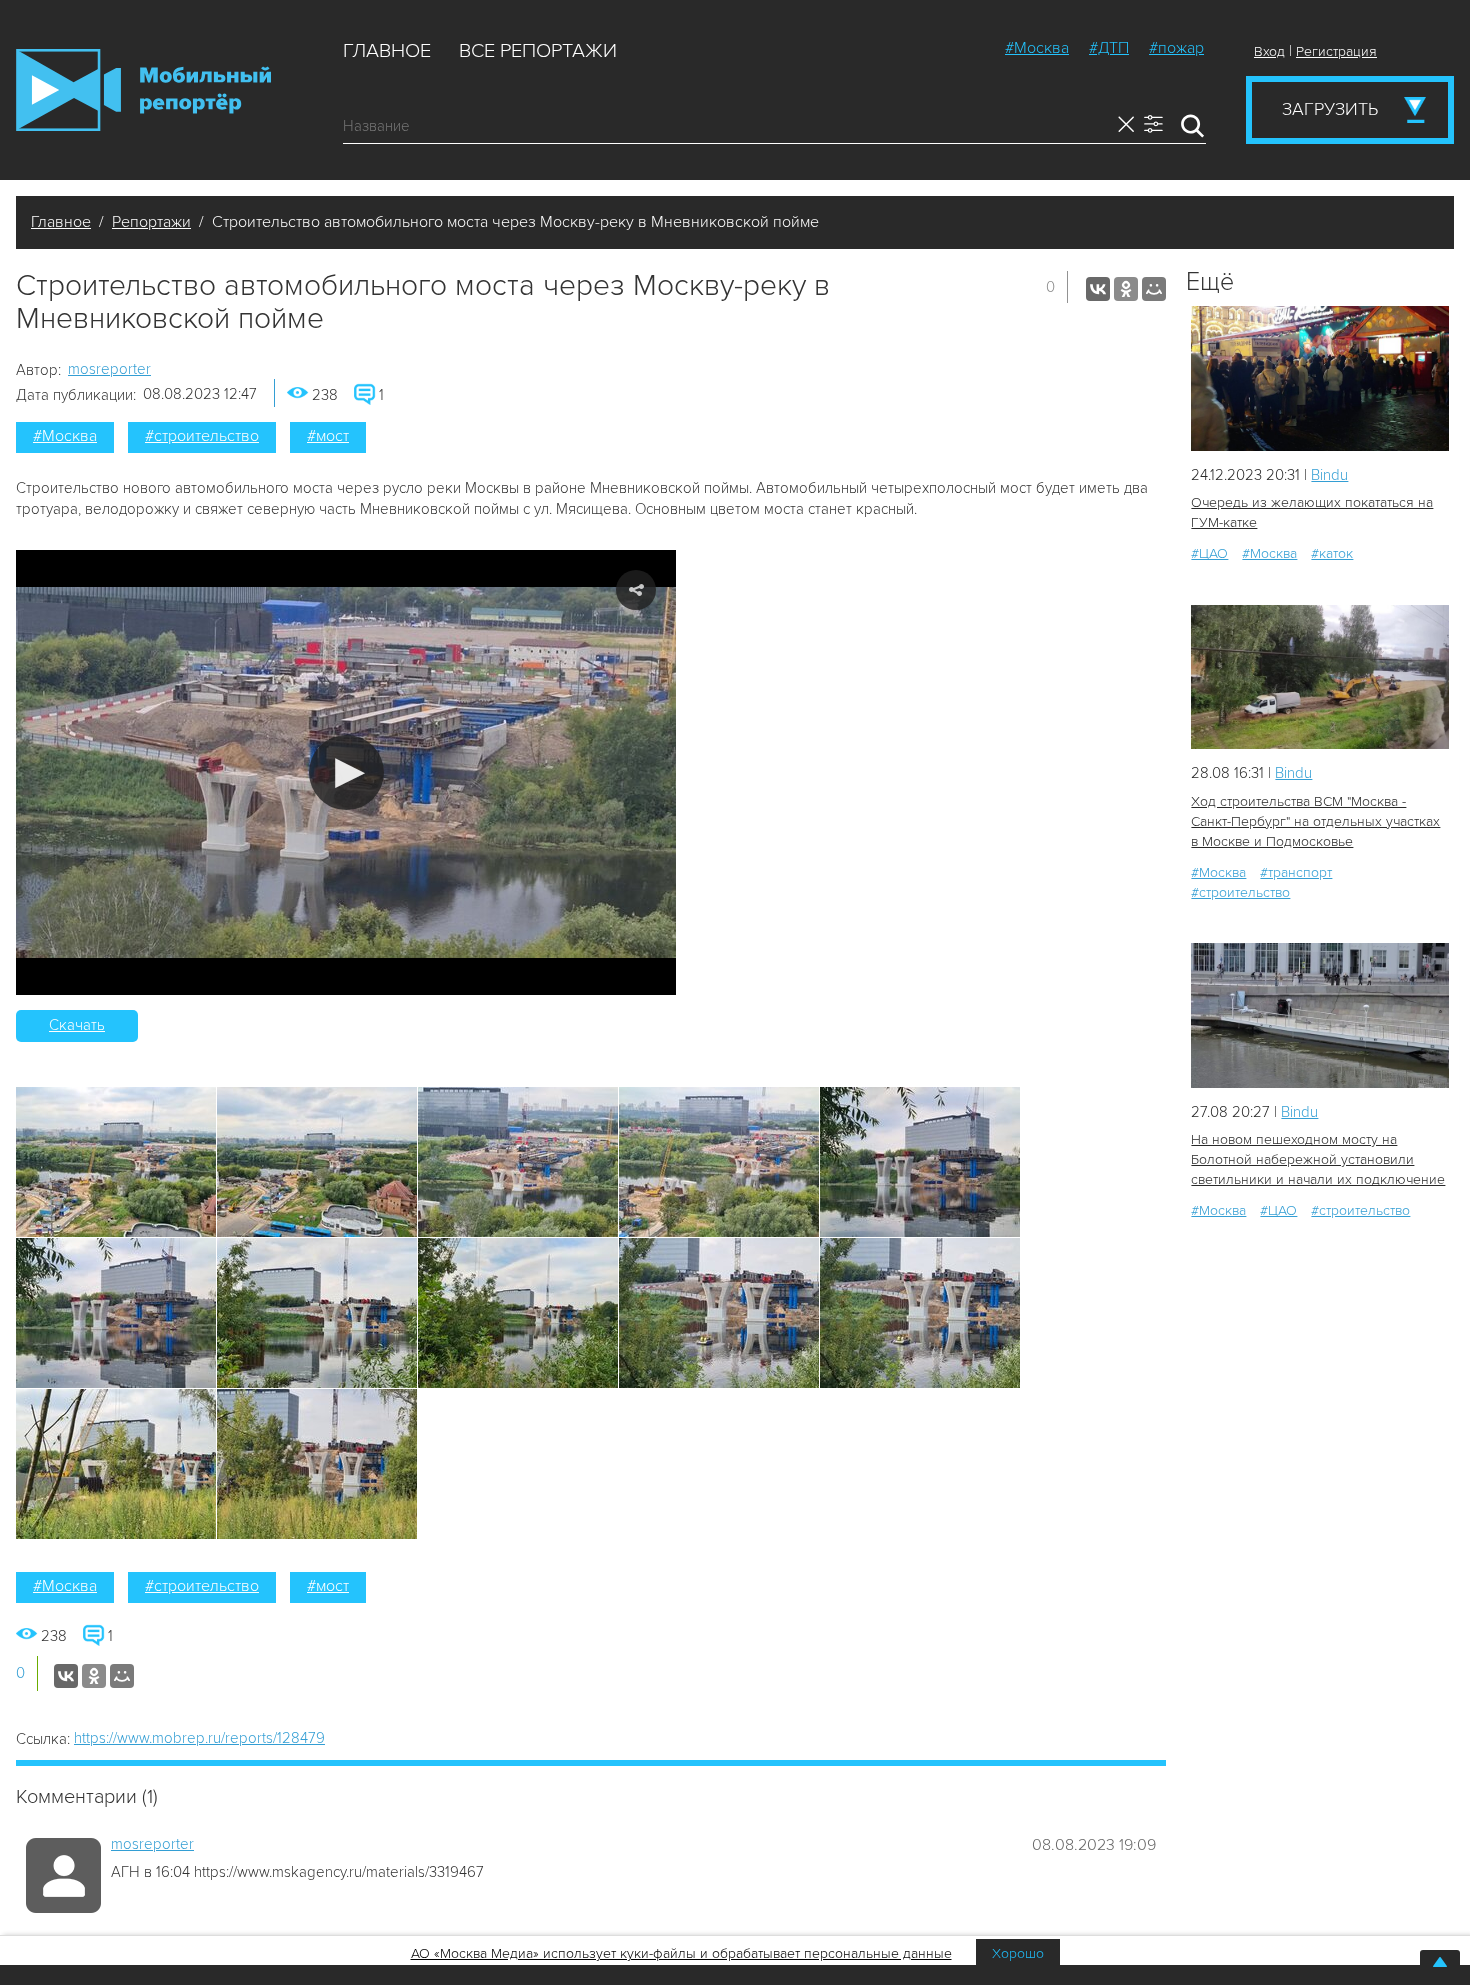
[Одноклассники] (1126, 289)
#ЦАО (1209, 553)
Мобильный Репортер (143, 90)
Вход (1269, 51)
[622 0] (1320, 378)
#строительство (202, 436)
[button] (346, 772)
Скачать (77, 1025)
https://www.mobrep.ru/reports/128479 (199, 1738)
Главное (387, 51)
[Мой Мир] (1154, 289)
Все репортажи (538, 51)
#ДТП (1109, 48)
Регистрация (1336, 51)
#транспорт (1296, 872)
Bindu (1329, 475)
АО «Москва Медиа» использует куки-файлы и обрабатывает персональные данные (681, 1953)
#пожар (1176, 48)
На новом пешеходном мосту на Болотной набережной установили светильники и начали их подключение (1318, 1159)
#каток (1332, 553)
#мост (328, 436)
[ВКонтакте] (1098, 289)
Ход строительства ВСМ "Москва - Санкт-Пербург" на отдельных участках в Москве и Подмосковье (1315, 821)
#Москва (1037, 48)
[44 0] (1320, 1015)
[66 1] (1320, 677)
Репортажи (151, 222)
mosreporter (109, 369)
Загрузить (1330, 109)
